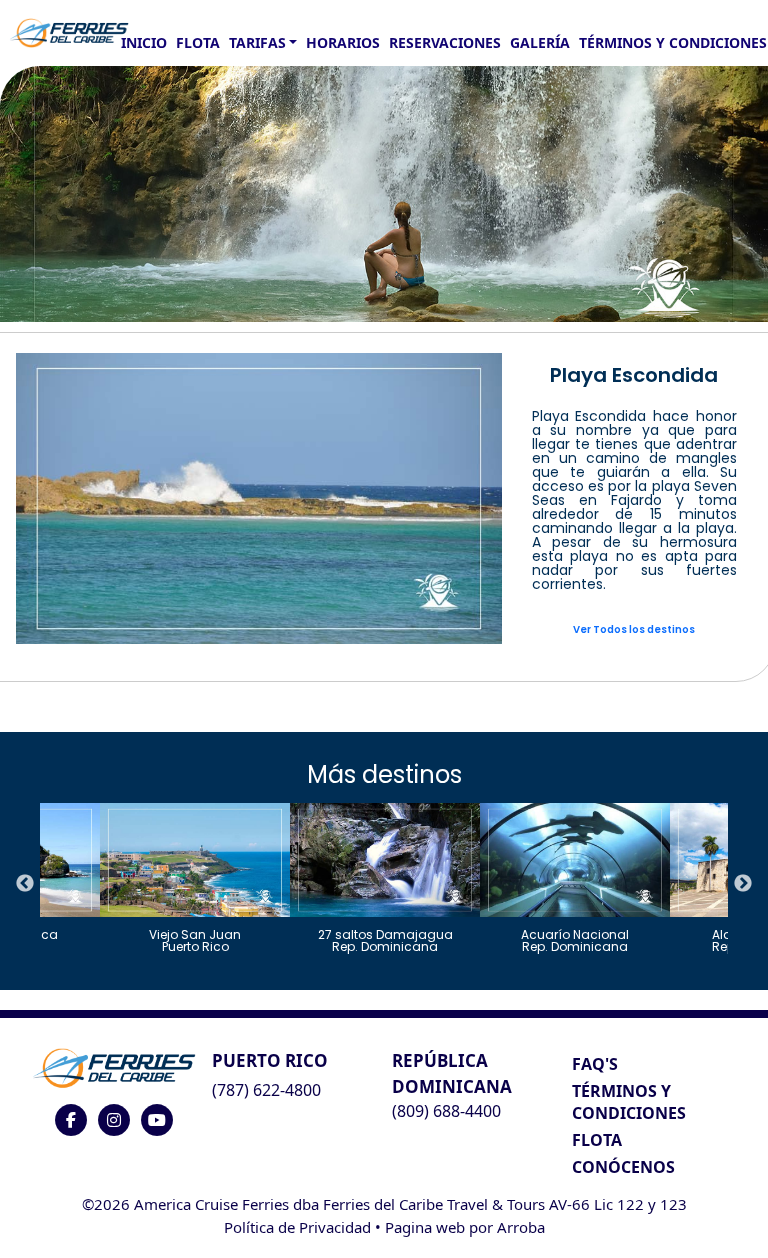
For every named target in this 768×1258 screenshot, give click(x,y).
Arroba (521, 1227)
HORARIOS (343, 42)
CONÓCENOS (623, 1167)
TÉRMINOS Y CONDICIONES (629, 1102)
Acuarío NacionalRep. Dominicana (575, 939)
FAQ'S (595, 1064)
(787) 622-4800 (266, 1090)
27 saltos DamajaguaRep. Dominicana (385, 939)
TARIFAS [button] (257, 42)
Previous (25, 884)
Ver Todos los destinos (634, 629)
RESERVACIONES (445, 42)
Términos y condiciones (673, 42)
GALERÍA (540, 42)
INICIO (144, 42)
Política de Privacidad (297, 1227)
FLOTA (198, 42)
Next (743, 884)
